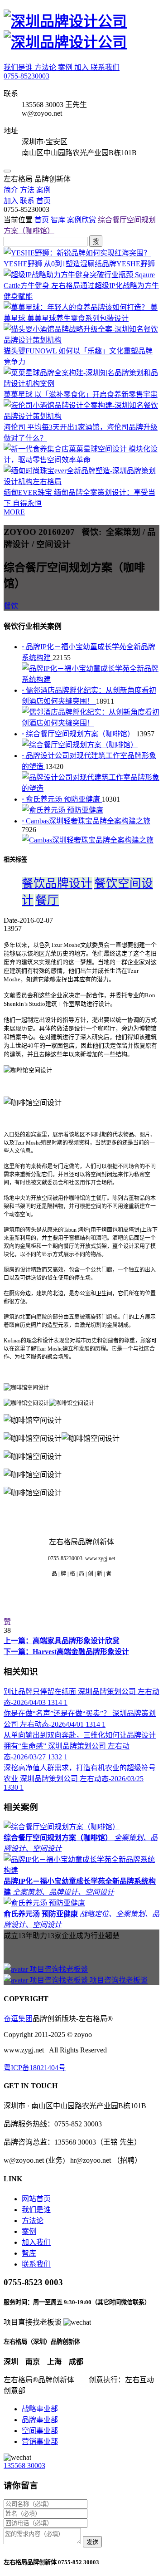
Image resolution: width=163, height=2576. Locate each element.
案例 (66, 67)
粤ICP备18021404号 (35, 2068)
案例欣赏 (81, 220)
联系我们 (105, 67)
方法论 (46, 67)
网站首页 (36, 2199)
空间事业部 (40, 2431)
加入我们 (36, 2242)
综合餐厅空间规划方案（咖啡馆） (79, 734)
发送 (92, 2542)
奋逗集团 (18, 2019)
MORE (14, 512)
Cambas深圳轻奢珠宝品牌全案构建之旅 (86, 821)
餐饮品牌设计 (57, 884)
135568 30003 (24, 2466)
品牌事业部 (40, 2420)
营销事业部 (40, 2441)
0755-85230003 (26, 76)
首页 (42, 220)
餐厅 (47, 900)
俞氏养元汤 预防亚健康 (62, 799)
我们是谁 (19, 67)
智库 (58, 220)
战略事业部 (40, 2409)
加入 (82, 67)
